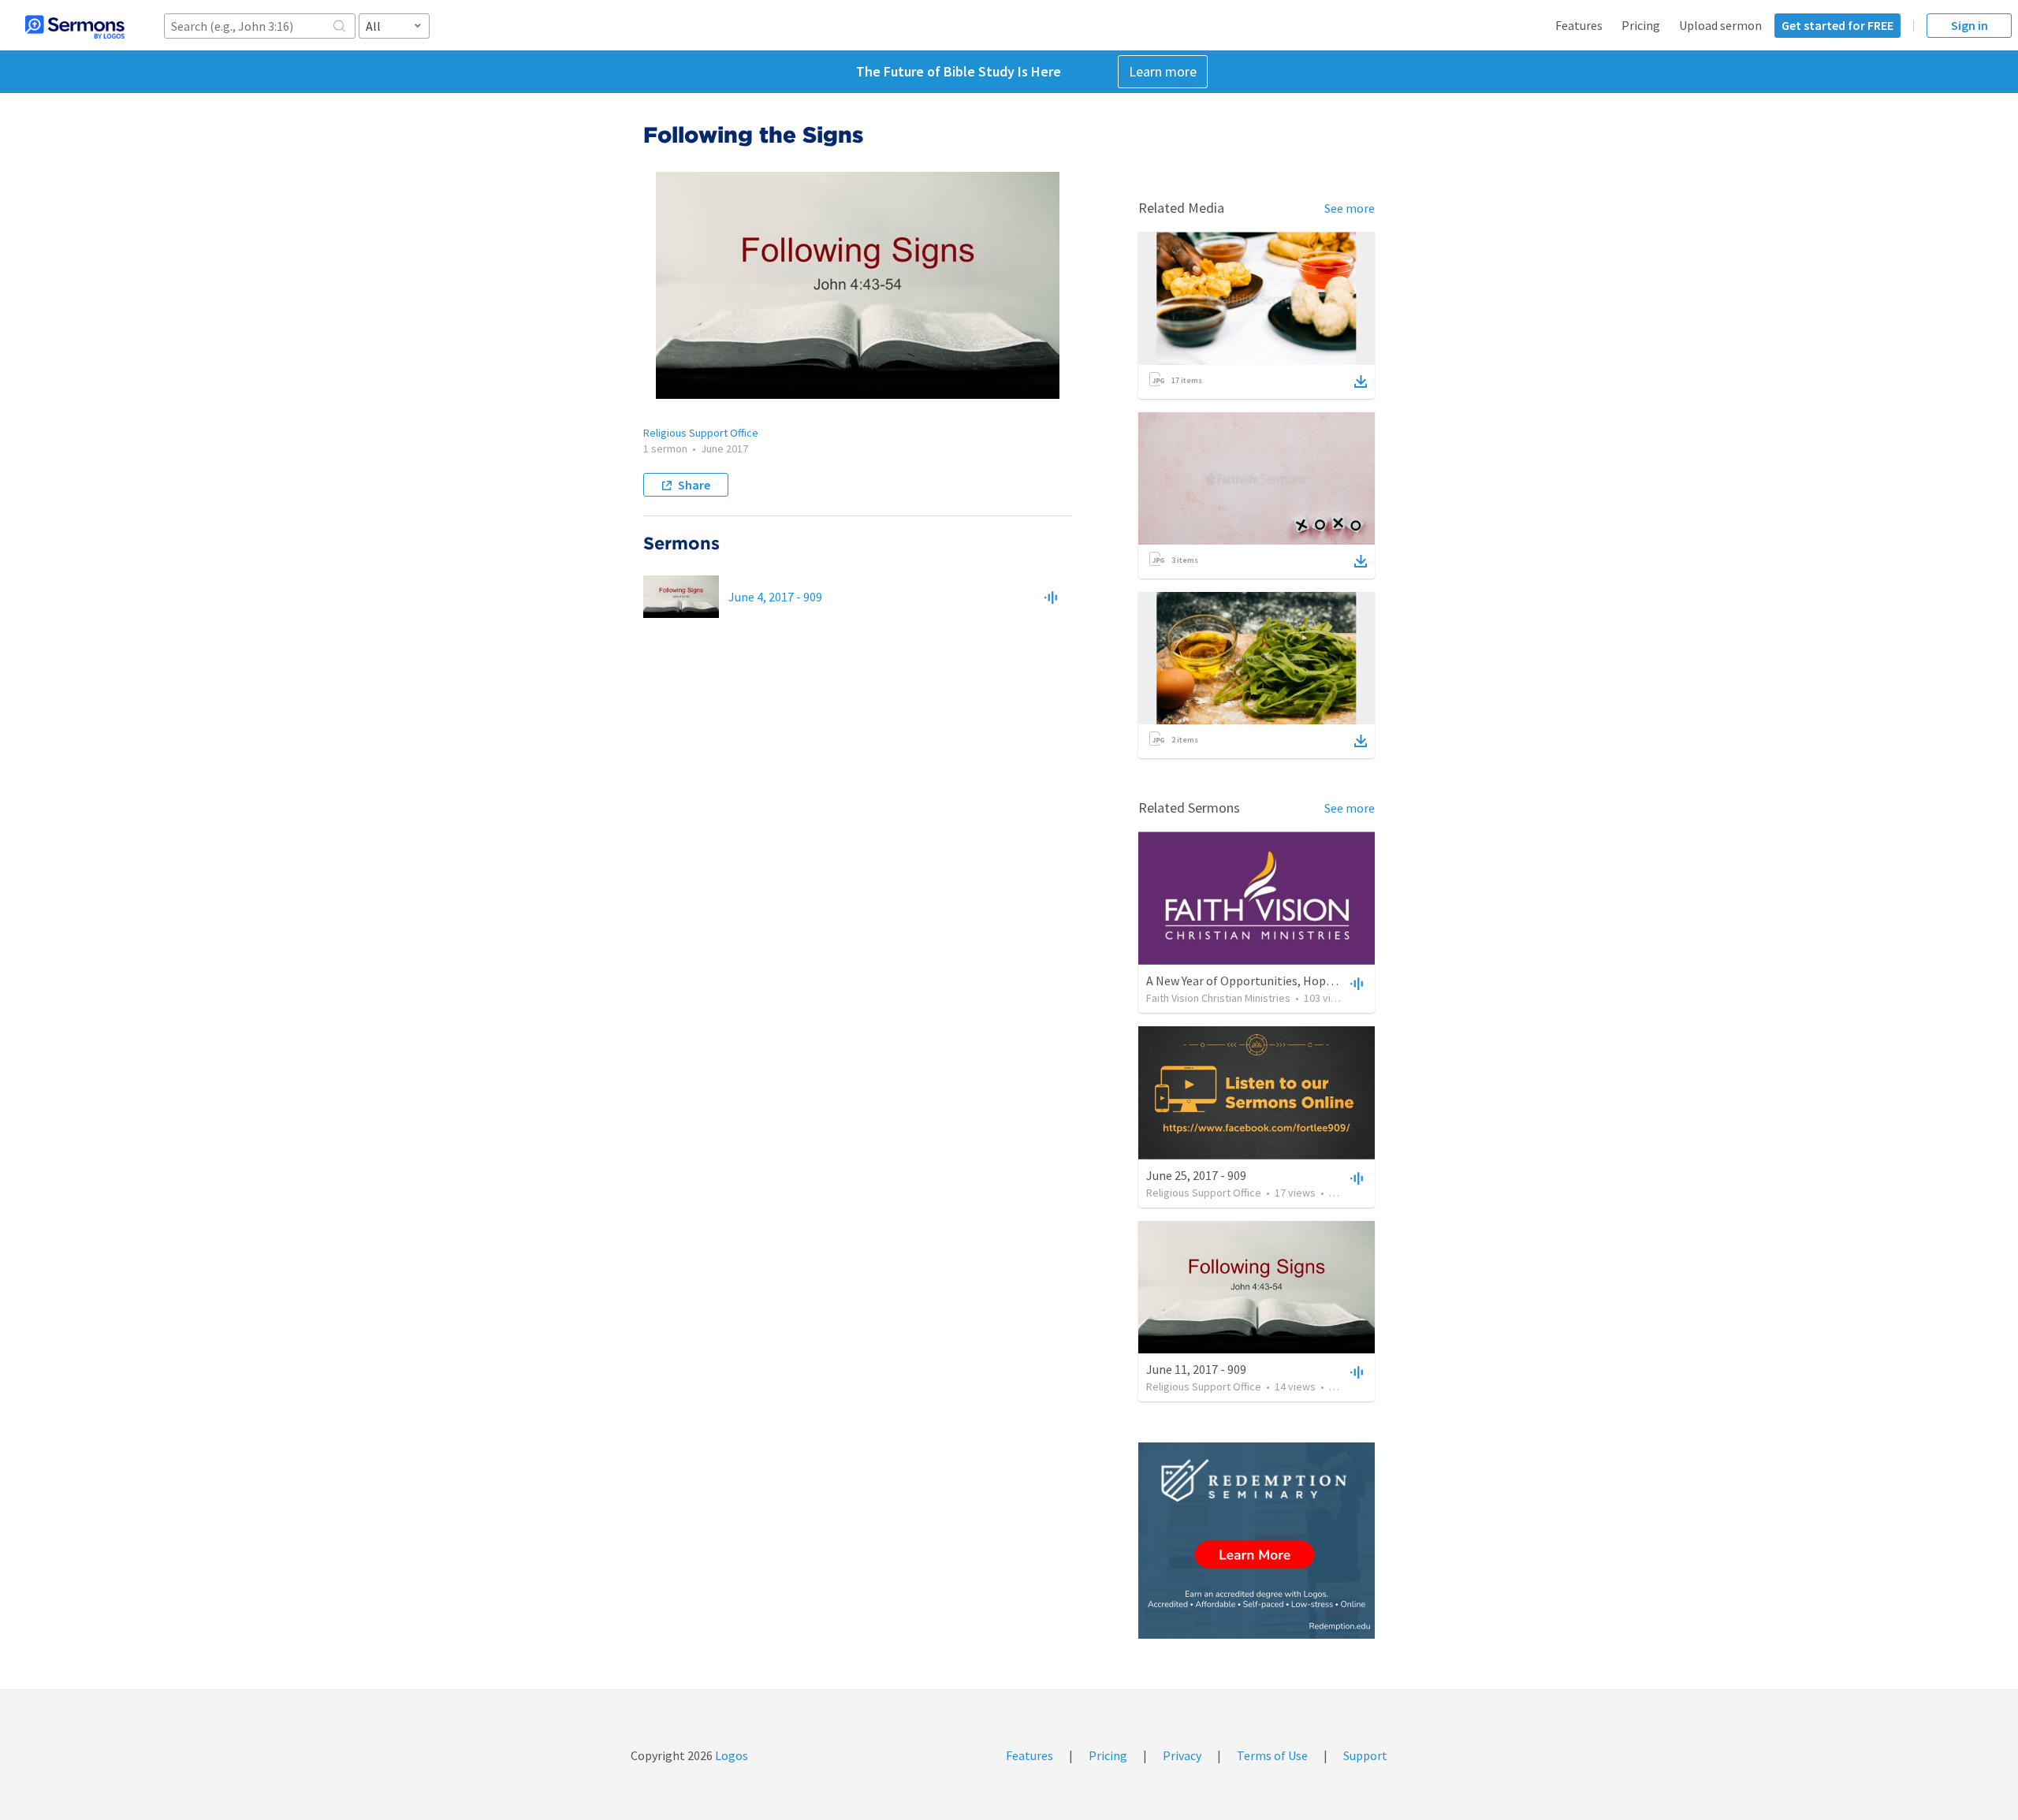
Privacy (1182, 1755)
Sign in (1970, 25)
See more (1350, 208)
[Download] (1361, 381)
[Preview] (1051, 597)
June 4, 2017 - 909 (775, 597)
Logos (730, 1755)
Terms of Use (1272, 1755)
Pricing (1641, 25)
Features (1579, 25)
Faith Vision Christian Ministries (1218, 998)
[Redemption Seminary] (1257, 1541)
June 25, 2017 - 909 (1196, 1175)
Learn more (1163, 71)
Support (1365, 1755)
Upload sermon (1720, 25)
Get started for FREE (1837, 25)
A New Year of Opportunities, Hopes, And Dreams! (1279, 981)
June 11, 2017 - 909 (1196, 1369)
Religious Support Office (701, 433)
